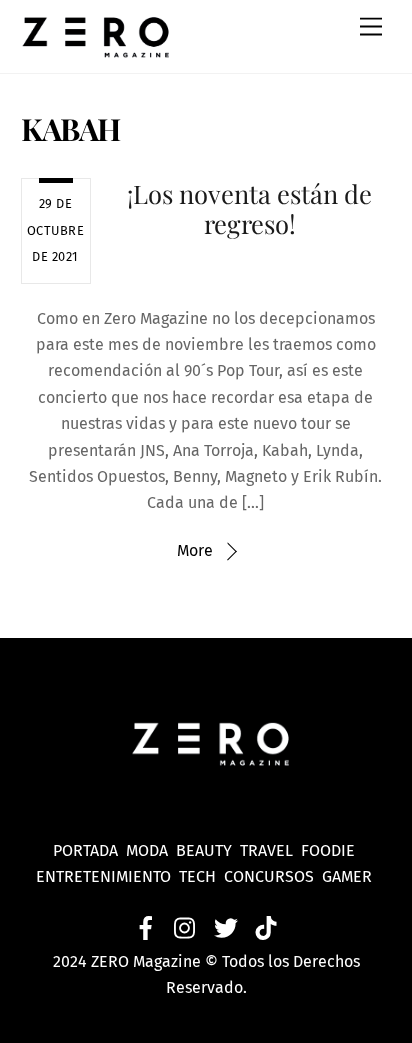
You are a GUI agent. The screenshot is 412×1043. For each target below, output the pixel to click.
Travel (270, 850)
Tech (201, 876)
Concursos (271, 876)
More (195, 550)
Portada (85, 850)
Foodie (328, 850)
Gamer (349, 876)
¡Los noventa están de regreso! (249, 208)
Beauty (208, 850)
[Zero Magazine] (96, 48)
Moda (151, 850)
